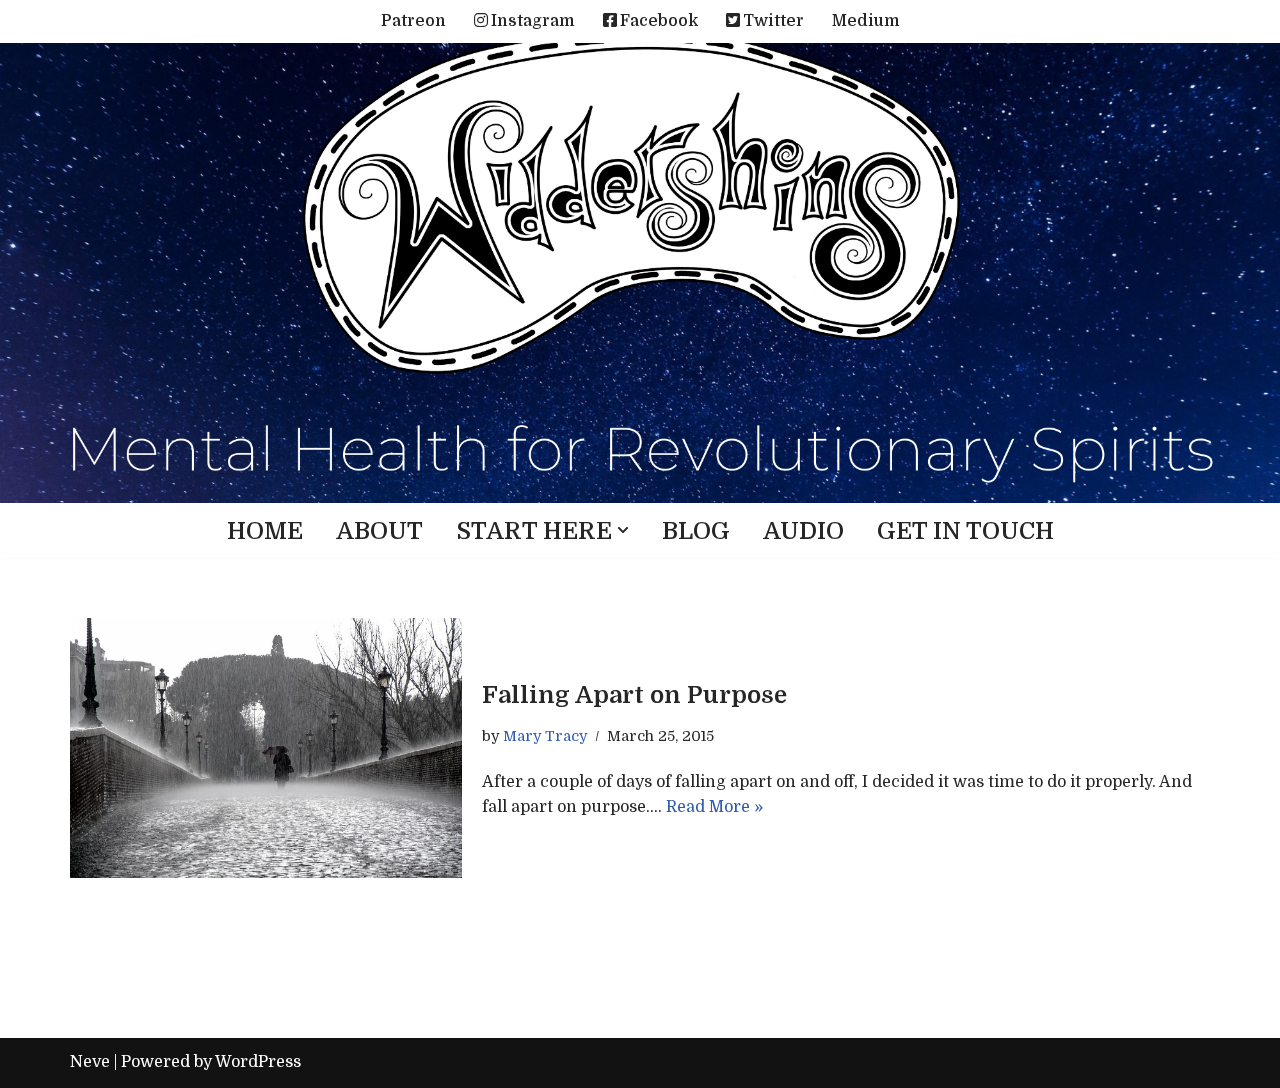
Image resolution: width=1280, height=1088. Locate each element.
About (379, 531)
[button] (623, 530)
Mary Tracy (545, 736)
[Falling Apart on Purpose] (266, 748)
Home (265, 531)
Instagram (533, 21)
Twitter (773, 21)
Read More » (714, 807)
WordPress (258, 1062)
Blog (696, 531)
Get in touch (965, 531)
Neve (90, 1062)
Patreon (413, 21)
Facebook (659, 21)
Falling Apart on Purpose (634, 695)
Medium (866, 21)
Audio (803, 531)
